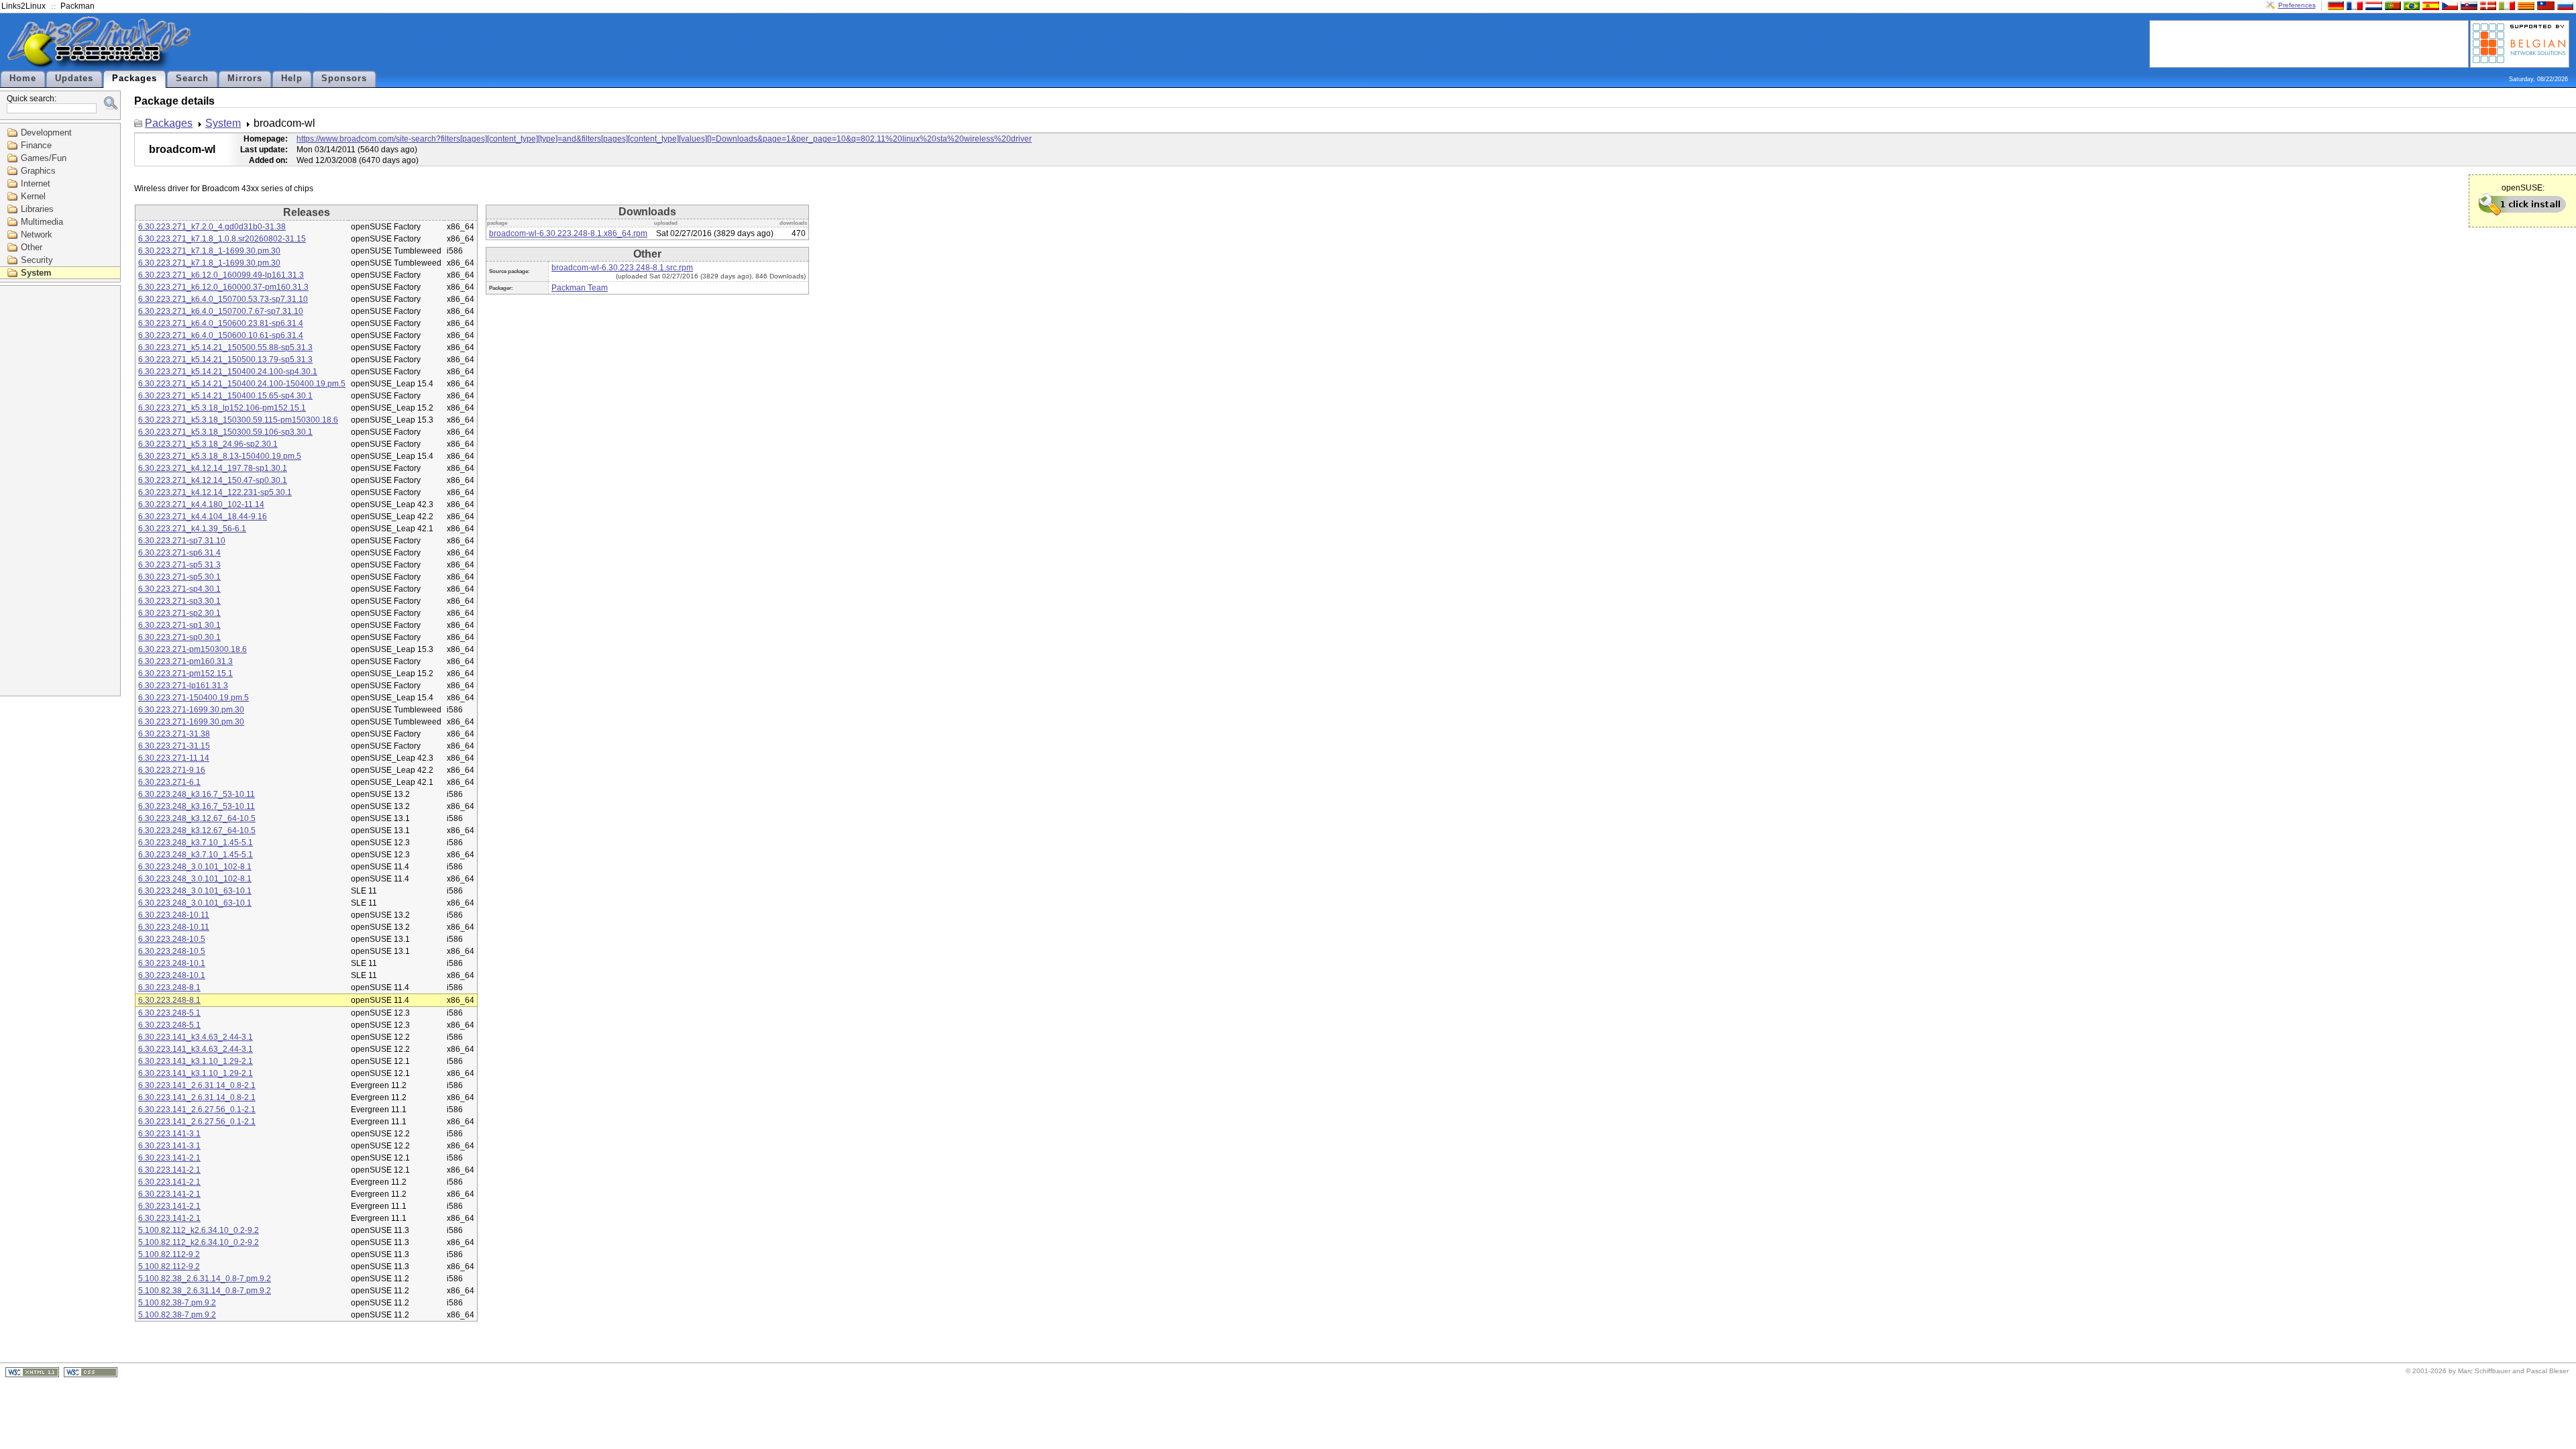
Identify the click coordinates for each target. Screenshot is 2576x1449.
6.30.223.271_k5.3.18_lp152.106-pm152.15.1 (222, 408)
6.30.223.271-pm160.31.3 (185, 661)
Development (46, 132)
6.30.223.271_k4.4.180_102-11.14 (201, 504)
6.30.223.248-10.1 (172, 963)
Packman (77, 6)
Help (292, 78)
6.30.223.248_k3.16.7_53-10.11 (197, 794)
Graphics (38, 171)
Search (192, 78)
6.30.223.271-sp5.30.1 (179, 577)
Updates (74, 78)
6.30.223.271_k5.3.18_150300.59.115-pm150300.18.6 (238, 420)
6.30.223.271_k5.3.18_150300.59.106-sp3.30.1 (225, 432)
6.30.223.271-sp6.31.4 (179, 553)
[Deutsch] (2334, 5)
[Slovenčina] (2467, 5)
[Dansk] (2487, 5)
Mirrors (245, 78)
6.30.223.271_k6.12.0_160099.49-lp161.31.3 (221, 275)
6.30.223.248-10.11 (174, 915)
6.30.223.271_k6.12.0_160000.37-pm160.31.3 (223, 287)
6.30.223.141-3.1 (169, 1134)
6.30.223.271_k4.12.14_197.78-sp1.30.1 (213, 468)
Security (37, 260)
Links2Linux (23, 6)
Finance (36, 145)
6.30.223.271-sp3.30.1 (179, 601)
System (36, 273)
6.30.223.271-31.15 (174, 746)
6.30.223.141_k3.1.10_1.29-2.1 (196, 1061)
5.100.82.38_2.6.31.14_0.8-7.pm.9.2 (205, 1279)
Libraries (37, 209)
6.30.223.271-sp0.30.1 (179, 637)
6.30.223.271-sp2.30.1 (179, 613)
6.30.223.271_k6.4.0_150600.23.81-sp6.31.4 (221, 323)
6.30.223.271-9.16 (172, 770)
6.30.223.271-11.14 (174, 758)
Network (37, 234)
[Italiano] (2506, 5)
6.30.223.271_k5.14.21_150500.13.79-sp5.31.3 (225, 360)
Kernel (33, 196)
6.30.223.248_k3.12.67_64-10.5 (197, 818)
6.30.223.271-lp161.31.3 (183, 686)
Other (32, 247)
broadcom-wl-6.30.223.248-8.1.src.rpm (622, 268)
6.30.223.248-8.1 (169, 987)
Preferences (2297, 5)
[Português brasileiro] (2410, 5)
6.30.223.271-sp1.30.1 (179, 625)
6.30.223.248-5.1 (169, 1013)
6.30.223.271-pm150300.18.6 (193, 649)
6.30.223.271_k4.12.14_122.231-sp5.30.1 (215, 492)
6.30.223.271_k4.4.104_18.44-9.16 (203, 517)
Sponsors (344, 78)
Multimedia (42, 222)
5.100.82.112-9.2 (169, 1254)
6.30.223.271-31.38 (174, 734)
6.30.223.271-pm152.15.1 (185, 674)
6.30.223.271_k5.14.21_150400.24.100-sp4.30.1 (228, 372)
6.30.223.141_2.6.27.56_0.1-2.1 (197, 1110)
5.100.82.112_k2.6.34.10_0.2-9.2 (199, 1230)
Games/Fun (44, 158)
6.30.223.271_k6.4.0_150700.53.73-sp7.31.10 (223, 299)
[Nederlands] (2372, 5)
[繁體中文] (2544, 5)
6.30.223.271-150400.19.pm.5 (194, 698)
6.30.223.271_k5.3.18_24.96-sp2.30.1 (208, 444)
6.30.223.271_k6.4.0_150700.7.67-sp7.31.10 (221, 311)
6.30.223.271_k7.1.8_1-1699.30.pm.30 (209, 251)
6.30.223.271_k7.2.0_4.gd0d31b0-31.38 (212, 227)
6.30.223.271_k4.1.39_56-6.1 (192, 529)
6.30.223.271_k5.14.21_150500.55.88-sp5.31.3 (225, 347)
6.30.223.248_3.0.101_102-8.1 (195, 867)
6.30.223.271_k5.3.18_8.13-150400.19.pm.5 (220, 456)
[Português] (2392, 5)
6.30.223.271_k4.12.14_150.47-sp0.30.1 (213, 480)
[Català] (2524, 5)
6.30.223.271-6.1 (169, 782)
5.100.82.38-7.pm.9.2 (177, 1303)
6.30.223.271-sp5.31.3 (179, 565)
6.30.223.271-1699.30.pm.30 (191, 710)
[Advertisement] (2309, 43)
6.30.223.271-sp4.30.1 (179, 589)
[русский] (2564, 5)
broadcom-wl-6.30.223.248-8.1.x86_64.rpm (568, 233)
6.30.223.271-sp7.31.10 (182, 541)
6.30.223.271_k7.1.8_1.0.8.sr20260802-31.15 (222, 239)
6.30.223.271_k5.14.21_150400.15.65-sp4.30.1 (225, 396)
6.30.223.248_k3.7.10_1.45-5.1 (196, 843)
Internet (36, 183)
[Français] (2353, 5)
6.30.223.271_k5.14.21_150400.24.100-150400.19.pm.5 (242, 384)
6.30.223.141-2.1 (169, 1158)
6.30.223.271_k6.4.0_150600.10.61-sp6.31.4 (221, 335)
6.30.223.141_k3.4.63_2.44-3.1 (196, 1037)
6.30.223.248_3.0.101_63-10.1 (195, 891)
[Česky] (2449, 5)
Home (23, 78)
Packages (135, 78)
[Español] (2429, 5)
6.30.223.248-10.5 (172, 939)
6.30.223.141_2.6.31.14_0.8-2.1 (197, 1085)
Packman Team (580, 288)
